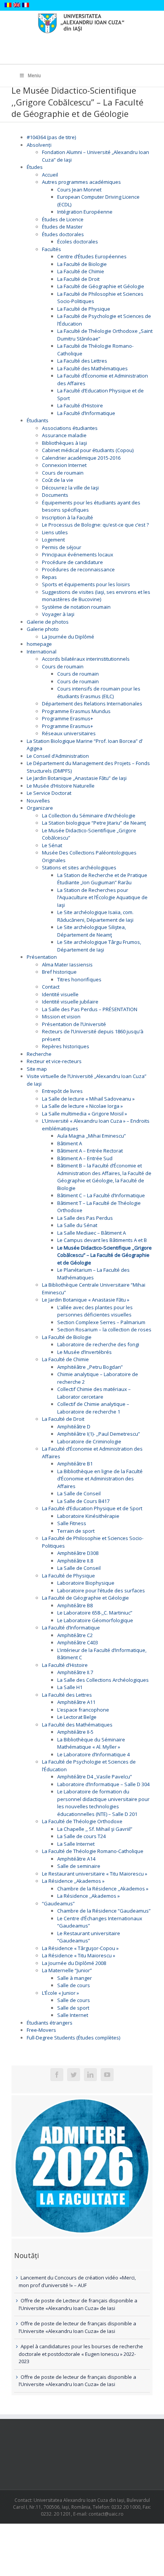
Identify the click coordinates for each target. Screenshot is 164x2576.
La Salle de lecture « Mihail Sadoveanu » (88, 1099)
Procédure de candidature (72, 562)
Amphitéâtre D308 (78, 1553)
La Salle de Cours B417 (83, 1501)
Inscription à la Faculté (68, 517)
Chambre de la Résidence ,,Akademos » (103, 1889)
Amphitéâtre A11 (76, 1702)
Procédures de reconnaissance (78, 569)
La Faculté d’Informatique (86, 413)
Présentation (42, 957)
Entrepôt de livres (62, 1091)
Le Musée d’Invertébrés (84, 1352)
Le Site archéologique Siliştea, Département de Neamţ (92, 931)
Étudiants (38, 420)
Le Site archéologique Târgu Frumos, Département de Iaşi (99, 946)
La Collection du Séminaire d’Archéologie (89, 815)
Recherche (39, 1054)
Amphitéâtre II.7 (75, 1672)
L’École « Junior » (60, 1993)
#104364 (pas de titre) (51, 137)
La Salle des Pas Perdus (85, 1218)
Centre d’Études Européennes (92, 256)
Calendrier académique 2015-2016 (81, 458)
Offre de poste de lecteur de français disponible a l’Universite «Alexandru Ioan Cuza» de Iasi (77, 2327)
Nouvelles (38, 801)
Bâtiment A (70, 1143)
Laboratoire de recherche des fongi (98, 1344)
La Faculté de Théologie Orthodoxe (82, 1821)
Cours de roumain (63, 473)
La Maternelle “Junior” (67, 1970)
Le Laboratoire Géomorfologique (95, 1620)
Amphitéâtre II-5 (75, 1732)
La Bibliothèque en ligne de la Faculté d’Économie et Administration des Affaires (100, 1479)
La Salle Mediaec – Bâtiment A (92, 1233)
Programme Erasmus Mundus (76, 711)
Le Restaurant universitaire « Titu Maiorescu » (95, 1874)
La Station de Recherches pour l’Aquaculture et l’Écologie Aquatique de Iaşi (102, 897)
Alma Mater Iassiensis (67, 965)
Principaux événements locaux (78, 554)
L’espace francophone (83, 1710)
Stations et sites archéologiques (79, 867)
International (42, 652)
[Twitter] (74, 2075)
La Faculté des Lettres (82, 361)
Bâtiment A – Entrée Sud (85, 1158)
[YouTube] (107, 2075)
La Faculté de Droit (78, 279)
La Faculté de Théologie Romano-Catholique (93, 1851)
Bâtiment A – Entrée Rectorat (90, 1151)
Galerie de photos (48, 622)
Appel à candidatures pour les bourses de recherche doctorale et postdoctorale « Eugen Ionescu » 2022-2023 (81, 2354)
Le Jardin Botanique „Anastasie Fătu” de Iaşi (77, 778)
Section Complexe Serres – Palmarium (101, 1322)
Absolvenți (39, 145)
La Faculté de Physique (84, 309)
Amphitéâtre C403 (78, 1642)
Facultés (51, 249)
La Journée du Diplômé (68, 637)
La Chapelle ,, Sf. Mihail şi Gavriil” (95, 1829)
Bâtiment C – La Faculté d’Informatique (101, 1195)
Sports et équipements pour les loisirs (86, 584)
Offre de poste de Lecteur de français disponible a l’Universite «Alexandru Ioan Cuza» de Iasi (78, 2304)
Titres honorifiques (79, 979)
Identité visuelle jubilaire (70, 1002)
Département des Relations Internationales (92, 704)
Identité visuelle (60, 994)
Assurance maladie (64, 435)
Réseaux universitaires (69, 733)
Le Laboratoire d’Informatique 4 (93, 1754)
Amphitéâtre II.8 (75, 1561)
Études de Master (62, 227)
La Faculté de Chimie (81, 271)
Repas (49, 577)
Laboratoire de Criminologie (89, 1441)
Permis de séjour (62, 547)
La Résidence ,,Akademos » (73, 1881)
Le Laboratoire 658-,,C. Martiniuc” (95, 1613)
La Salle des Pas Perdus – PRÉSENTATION (90, 1009)
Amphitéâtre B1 (75, 1464)
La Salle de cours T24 (81, 1836)
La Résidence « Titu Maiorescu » (79, 1955)
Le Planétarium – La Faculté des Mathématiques (93, 1274)
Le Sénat (52, 845)
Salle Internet (73, 2015)
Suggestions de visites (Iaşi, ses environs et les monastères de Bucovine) (96, 596)
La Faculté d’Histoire (80, 405)
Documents (55, 495)
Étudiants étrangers (50, 2023)
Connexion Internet (64, 465)
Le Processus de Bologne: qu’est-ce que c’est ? (95, 525)
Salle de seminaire (79, 1866)
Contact (51, 987)
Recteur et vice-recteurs (54, 1061)
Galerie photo (43, 629)
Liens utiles (55, 532)
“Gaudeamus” (58, 1903)
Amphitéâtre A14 (76, 1859)
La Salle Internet (76, 1844)
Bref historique (59, 972)
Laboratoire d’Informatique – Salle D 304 (103, 1784)
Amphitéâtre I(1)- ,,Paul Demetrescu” (99, 1434)
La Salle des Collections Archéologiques (103, 1680)
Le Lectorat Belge (77, 1717)
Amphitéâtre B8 (75, 1605)
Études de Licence (63, 219)
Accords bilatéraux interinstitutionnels (86, 659)
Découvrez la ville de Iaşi (70, 488)
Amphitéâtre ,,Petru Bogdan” (90, 1367)
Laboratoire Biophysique (86, 1583)
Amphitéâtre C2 (75, 1635)
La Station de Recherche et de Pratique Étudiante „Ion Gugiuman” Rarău (102, 879)
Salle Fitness (72, 1523)
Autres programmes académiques (81, 182)
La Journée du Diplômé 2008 (74, 1963)
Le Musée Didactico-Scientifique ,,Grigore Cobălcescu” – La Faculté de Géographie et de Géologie (105, 1255)
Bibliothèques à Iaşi (64, 443)
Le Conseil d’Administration (58, 756)
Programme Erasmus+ (68, 718)
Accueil (50, 175)
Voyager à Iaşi (58, 614)
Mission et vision (61, 1016)
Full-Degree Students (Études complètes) (73, 2038)
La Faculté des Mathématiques (92, 368)
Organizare (40, 808)
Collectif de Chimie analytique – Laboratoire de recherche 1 (93, 1408)
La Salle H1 (70, 1687)
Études (35, 167)
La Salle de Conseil (79, 1493)
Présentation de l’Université (74, 1024)
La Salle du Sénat (77, 1225)
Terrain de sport (76, 1531)
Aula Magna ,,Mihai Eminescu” (92, 1136)
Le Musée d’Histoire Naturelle (61, 786)
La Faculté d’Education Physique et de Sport (92, 1508)
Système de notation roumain (76, 607)
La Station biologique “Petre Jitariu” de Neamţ (94, 823)
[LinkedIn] (90, 2075)
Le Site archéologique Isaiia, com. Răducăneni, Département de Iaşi (95, 916)
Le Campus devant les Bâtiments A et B (102, 1240)
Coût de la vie (58, 480)
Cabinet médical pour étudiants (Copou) (88, 450)
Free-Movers (41, 2030)
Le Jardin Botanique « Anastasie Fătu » (86, 1300)
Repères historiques (66, 1046)
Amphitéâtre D (74, 1427)
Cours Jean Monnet (79, 190)
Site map (37, 1069)
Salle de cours (74, 1985)
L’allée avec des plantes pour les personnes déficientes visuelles (95, 1311)
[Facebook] (57, 2075)
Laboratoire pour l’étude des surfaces (101, 1590)
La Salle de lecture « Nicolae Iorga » (82, 1106)
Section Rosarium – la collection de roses (104, 1329)
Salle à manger (75, 1978)
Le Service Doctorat (49, 793)
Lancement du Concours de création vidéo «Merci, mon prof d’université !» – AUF (77, 2281)
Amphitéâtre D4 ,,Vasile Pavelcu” (95, 1777)
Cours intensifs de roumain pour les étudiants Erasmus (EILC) (99, 692)
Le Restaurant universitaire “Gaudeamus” (89, 1937)
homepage (39, 644)
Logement (53, 540)
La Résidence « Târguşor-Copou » (80, 1948)
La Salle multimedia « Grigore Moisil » (84, 1114)
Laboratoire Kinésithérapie (88, 1516)
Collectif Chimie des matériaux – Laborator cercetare (94, 1393)
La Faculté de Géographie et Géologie (101, 286)
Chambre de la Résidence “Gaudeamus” (104, 1911)
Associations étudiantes (70, 428)
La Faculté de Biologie (82, 264)
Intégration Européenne (85, 212)
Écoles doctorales (78, 242)
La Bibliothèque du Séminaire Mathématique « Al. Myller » (91, 1743)
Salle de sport (73, 2008)
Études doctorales (63, 234)
